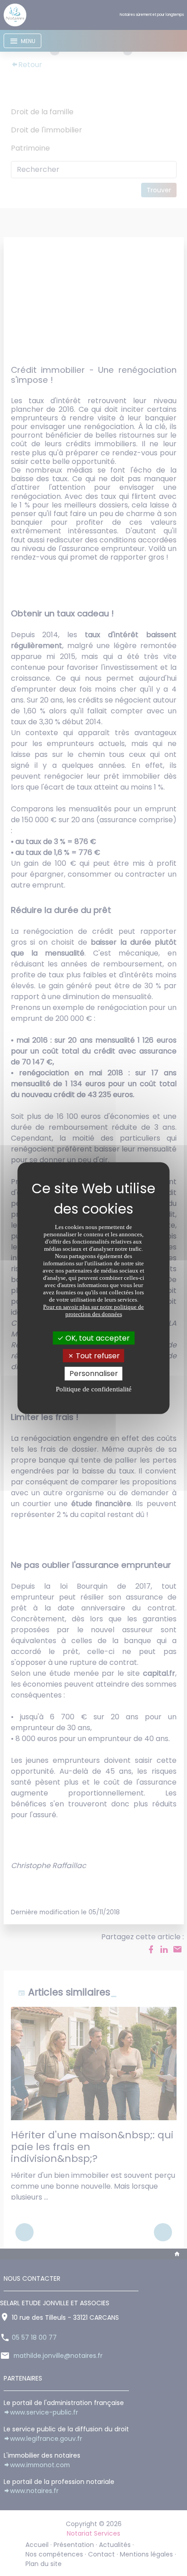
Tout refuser (97, 1356)
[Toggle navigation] (22, 41)
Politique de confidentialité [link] (94, 1389)
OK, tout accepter (97, 1338)
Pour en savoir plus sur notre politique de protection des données (93, 1310)
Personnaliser (94, 1373)
